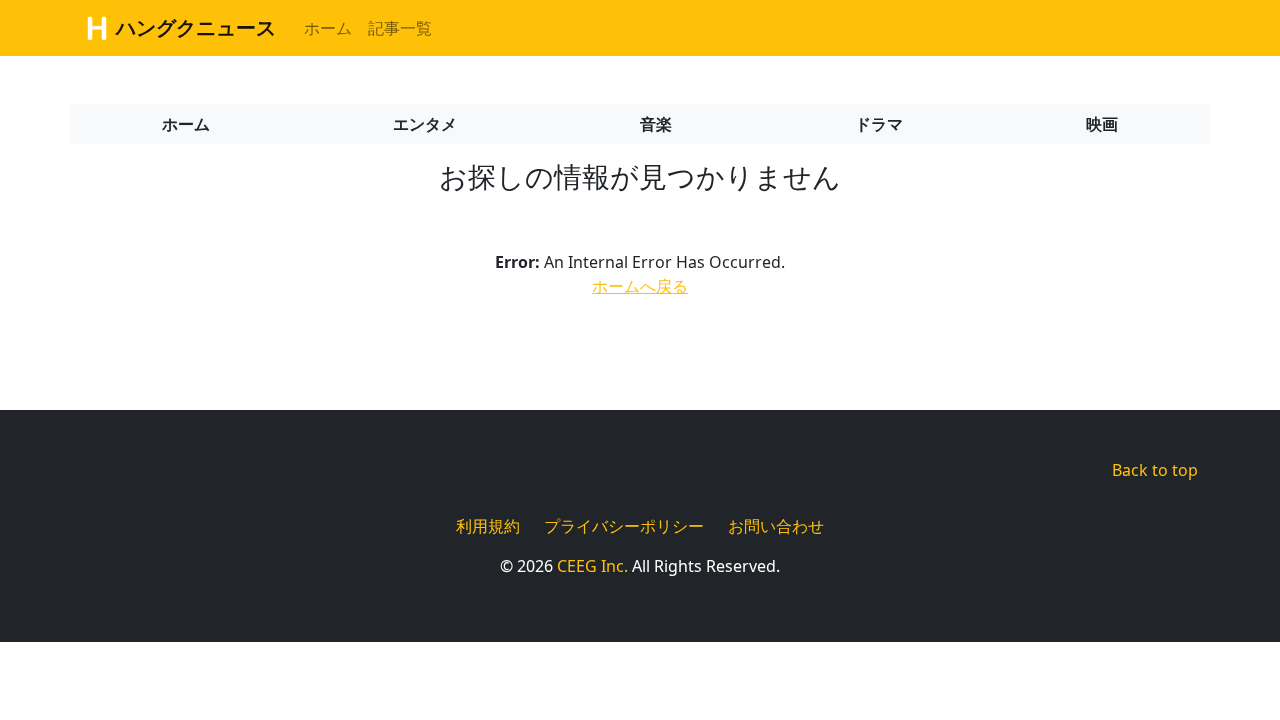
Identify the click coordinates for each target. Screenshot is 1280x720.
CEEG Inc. (592, 566)
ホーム (328, 28)
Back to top (1155, 470)
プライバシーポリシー (624, 526)
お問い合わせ (776, 526)
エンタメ (425, 124)
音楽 (656, 124)
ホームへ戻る (640, 286)
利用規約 (488, 526)
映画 (1102, 124)
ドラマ (879, 124)
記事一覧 (400, 28)
